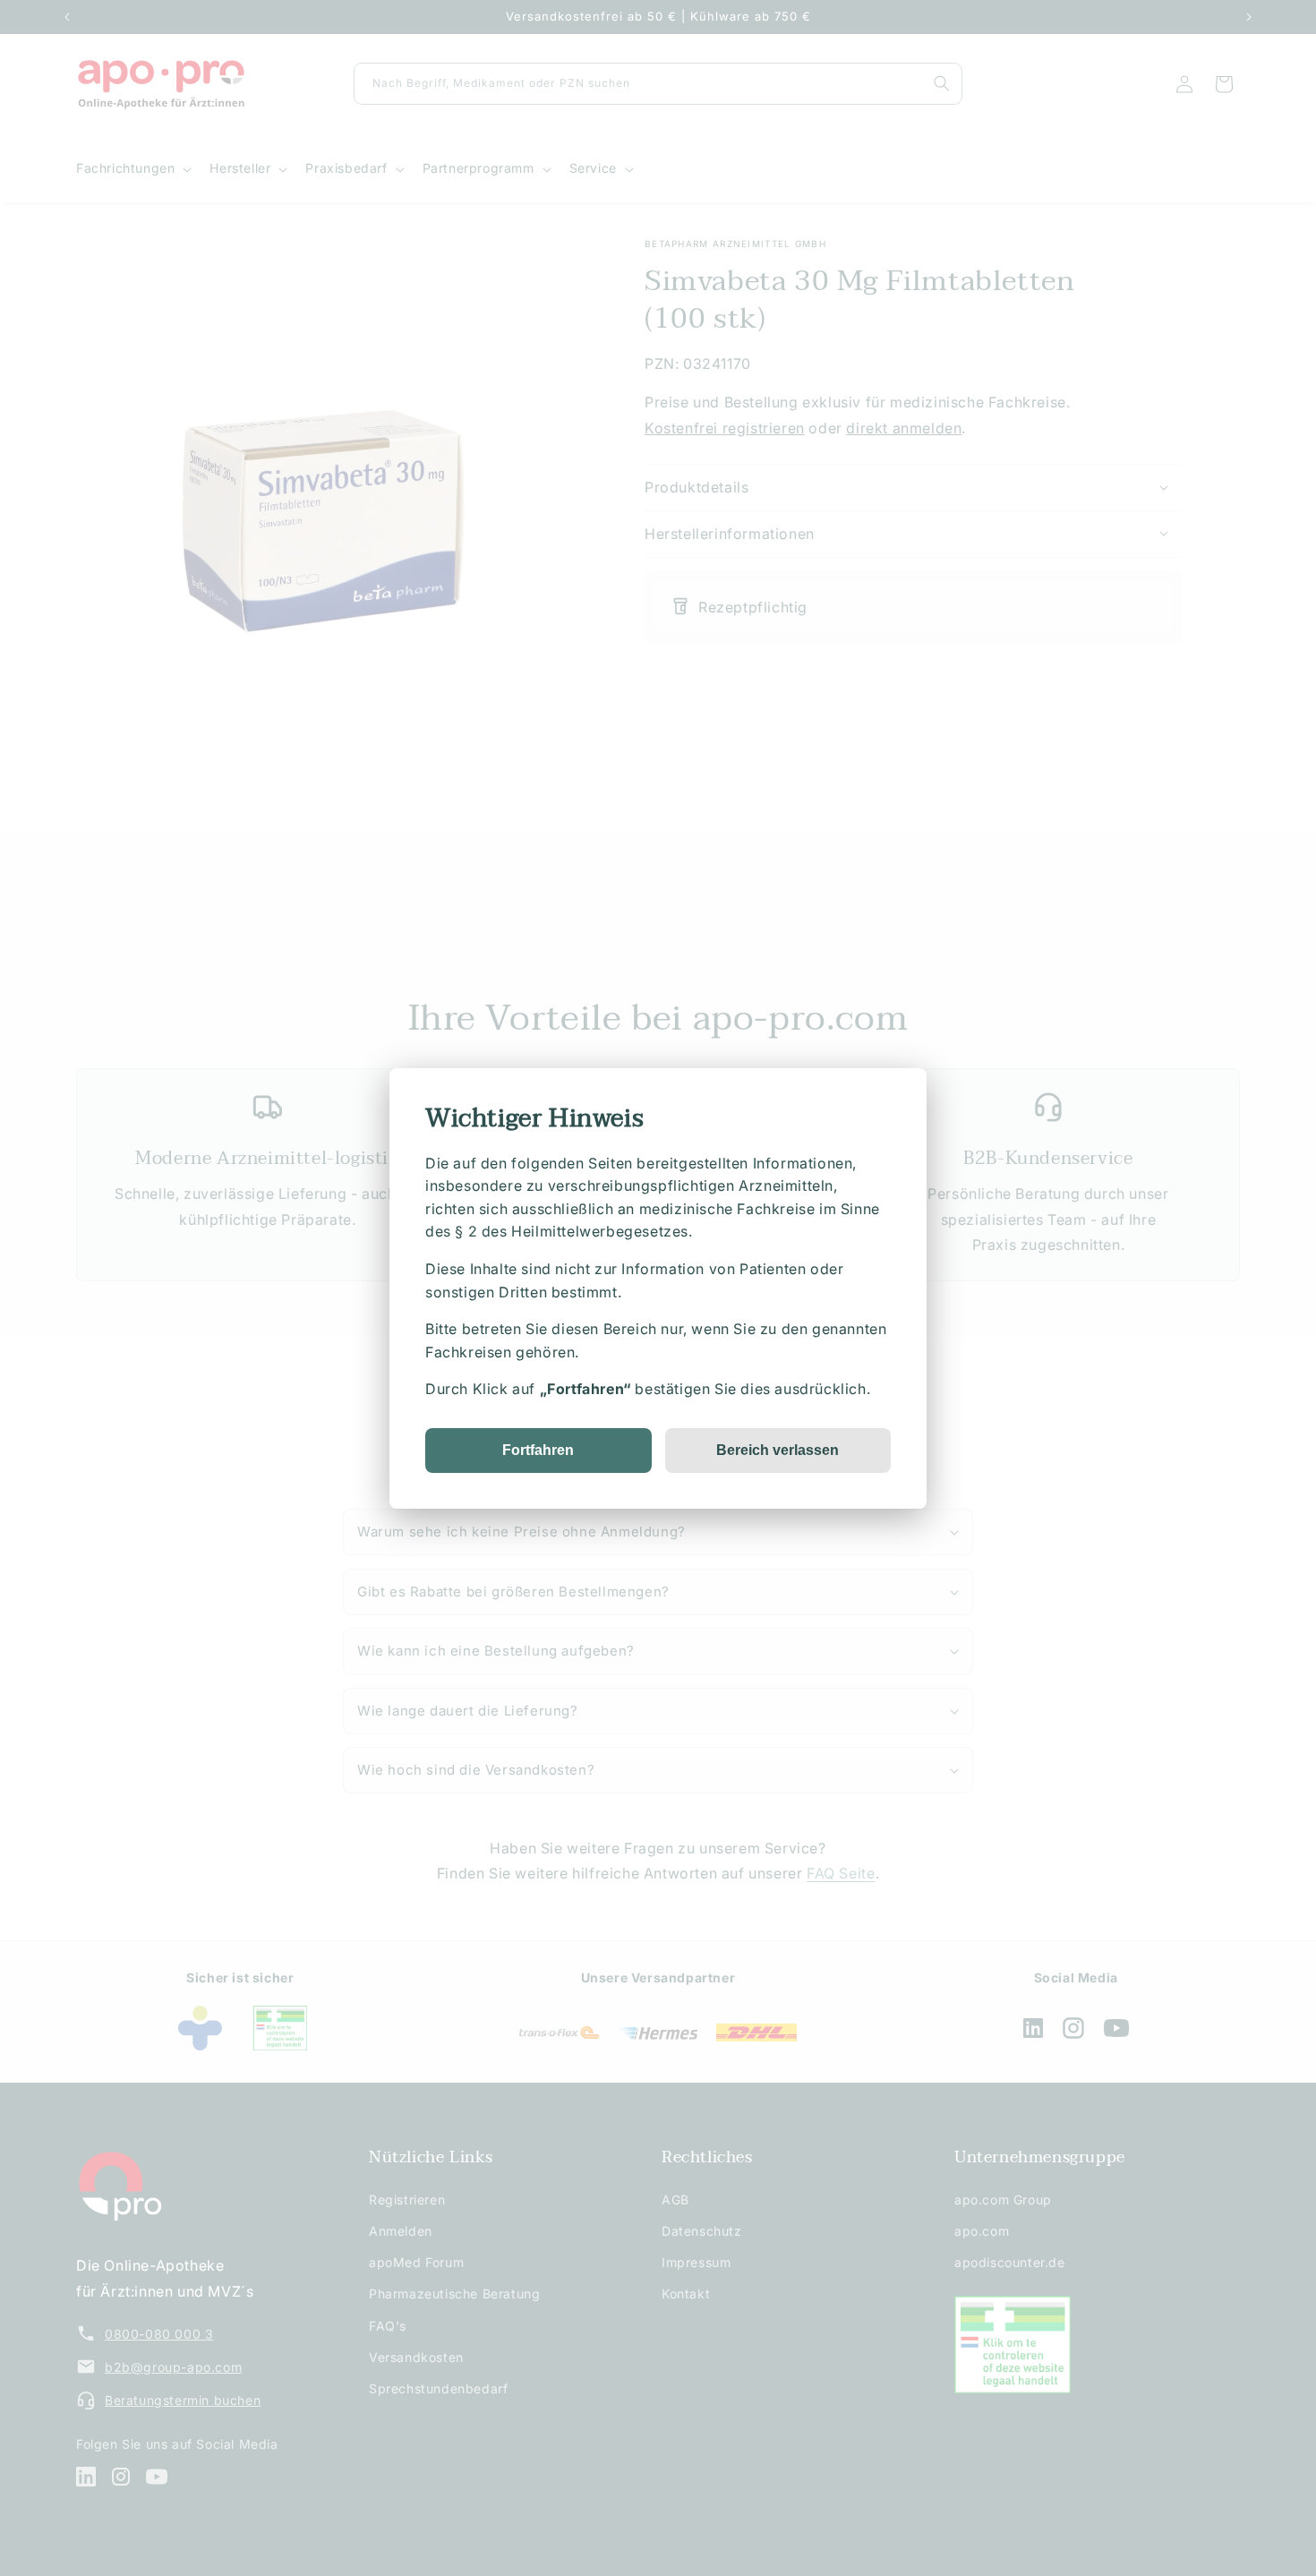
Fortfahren (538, 1449)
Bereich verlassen (778, 1449)
